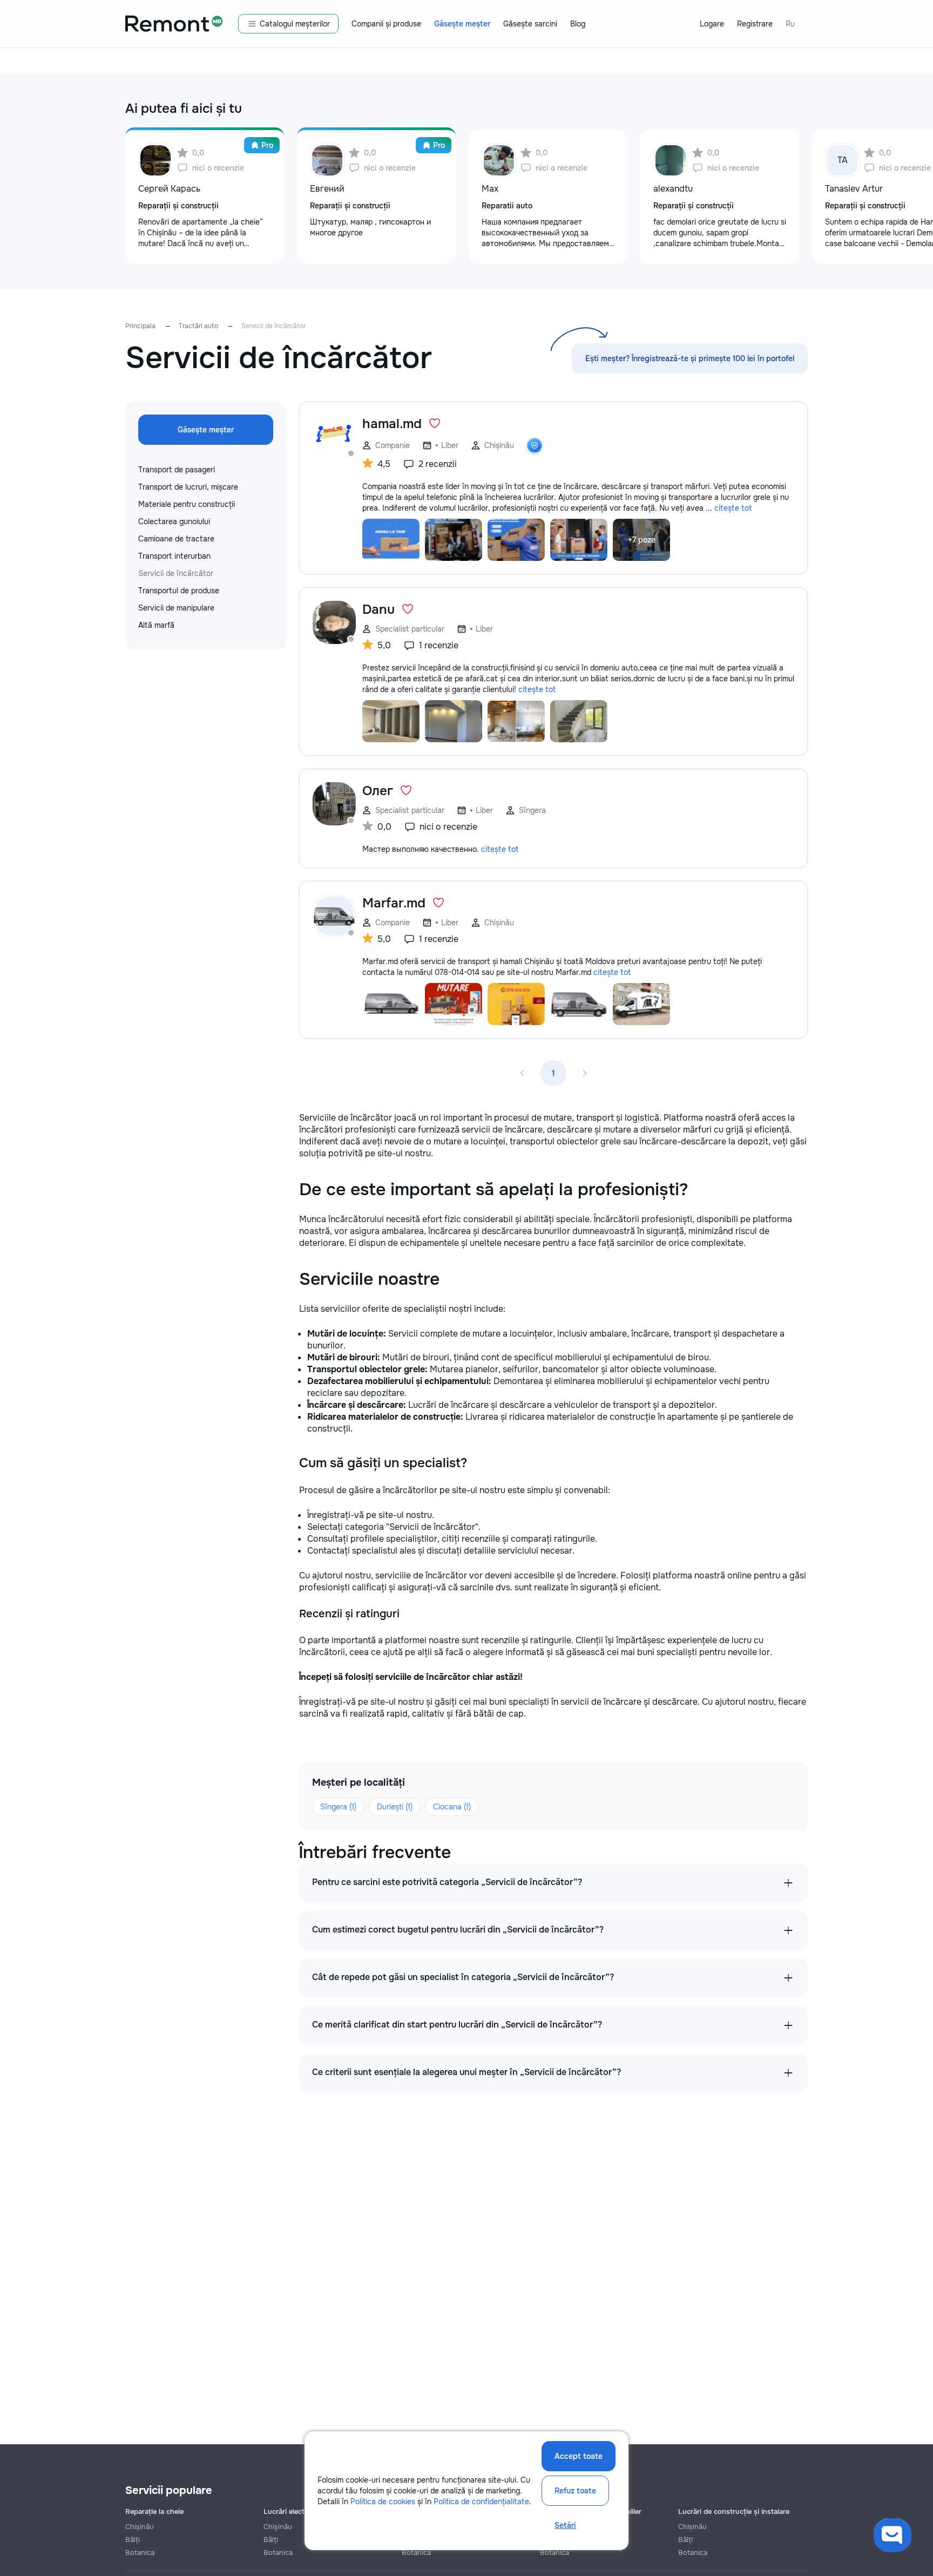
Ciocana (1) (452, 1807)
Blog (578, 24)
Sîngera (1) (338, 1807)
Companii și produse (386, 24)
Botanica (140, 2553)
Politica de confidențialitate (481, 2502)
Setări (565, 2525)
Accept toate (579, 2456)
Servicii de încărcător (176, 573)
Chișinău (139, 2527)
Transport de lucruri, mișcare (188, 487)
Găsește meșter (462, 24)
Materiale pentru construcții (187, 504)
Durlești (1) (395, 1807)
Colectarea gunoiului (174, 521)
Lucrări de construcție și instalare (734, 2511)
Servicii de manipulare (176, 608)
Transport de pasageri (177, 470)
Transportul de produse (179, 591)
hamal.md (392, 424)
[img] (535, 445)
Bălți (133, 2540)
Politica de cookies (383, 2502)
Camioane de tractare (176, 539)
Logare (712, 24)
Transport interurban (174, 556)
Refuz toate (575, 2491)
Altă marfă (156, 625)
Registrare (755, 24)
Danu (378, 609)
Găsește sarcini (530, 24)
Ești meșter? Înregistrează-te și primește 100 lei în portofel (690, 358)
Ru (790, 24)
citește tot (733, 508)
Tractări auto (198, 326)
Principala (140, 326)
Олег (378, 791)
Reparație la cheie (154, 2511)
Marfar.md (394, 903)
